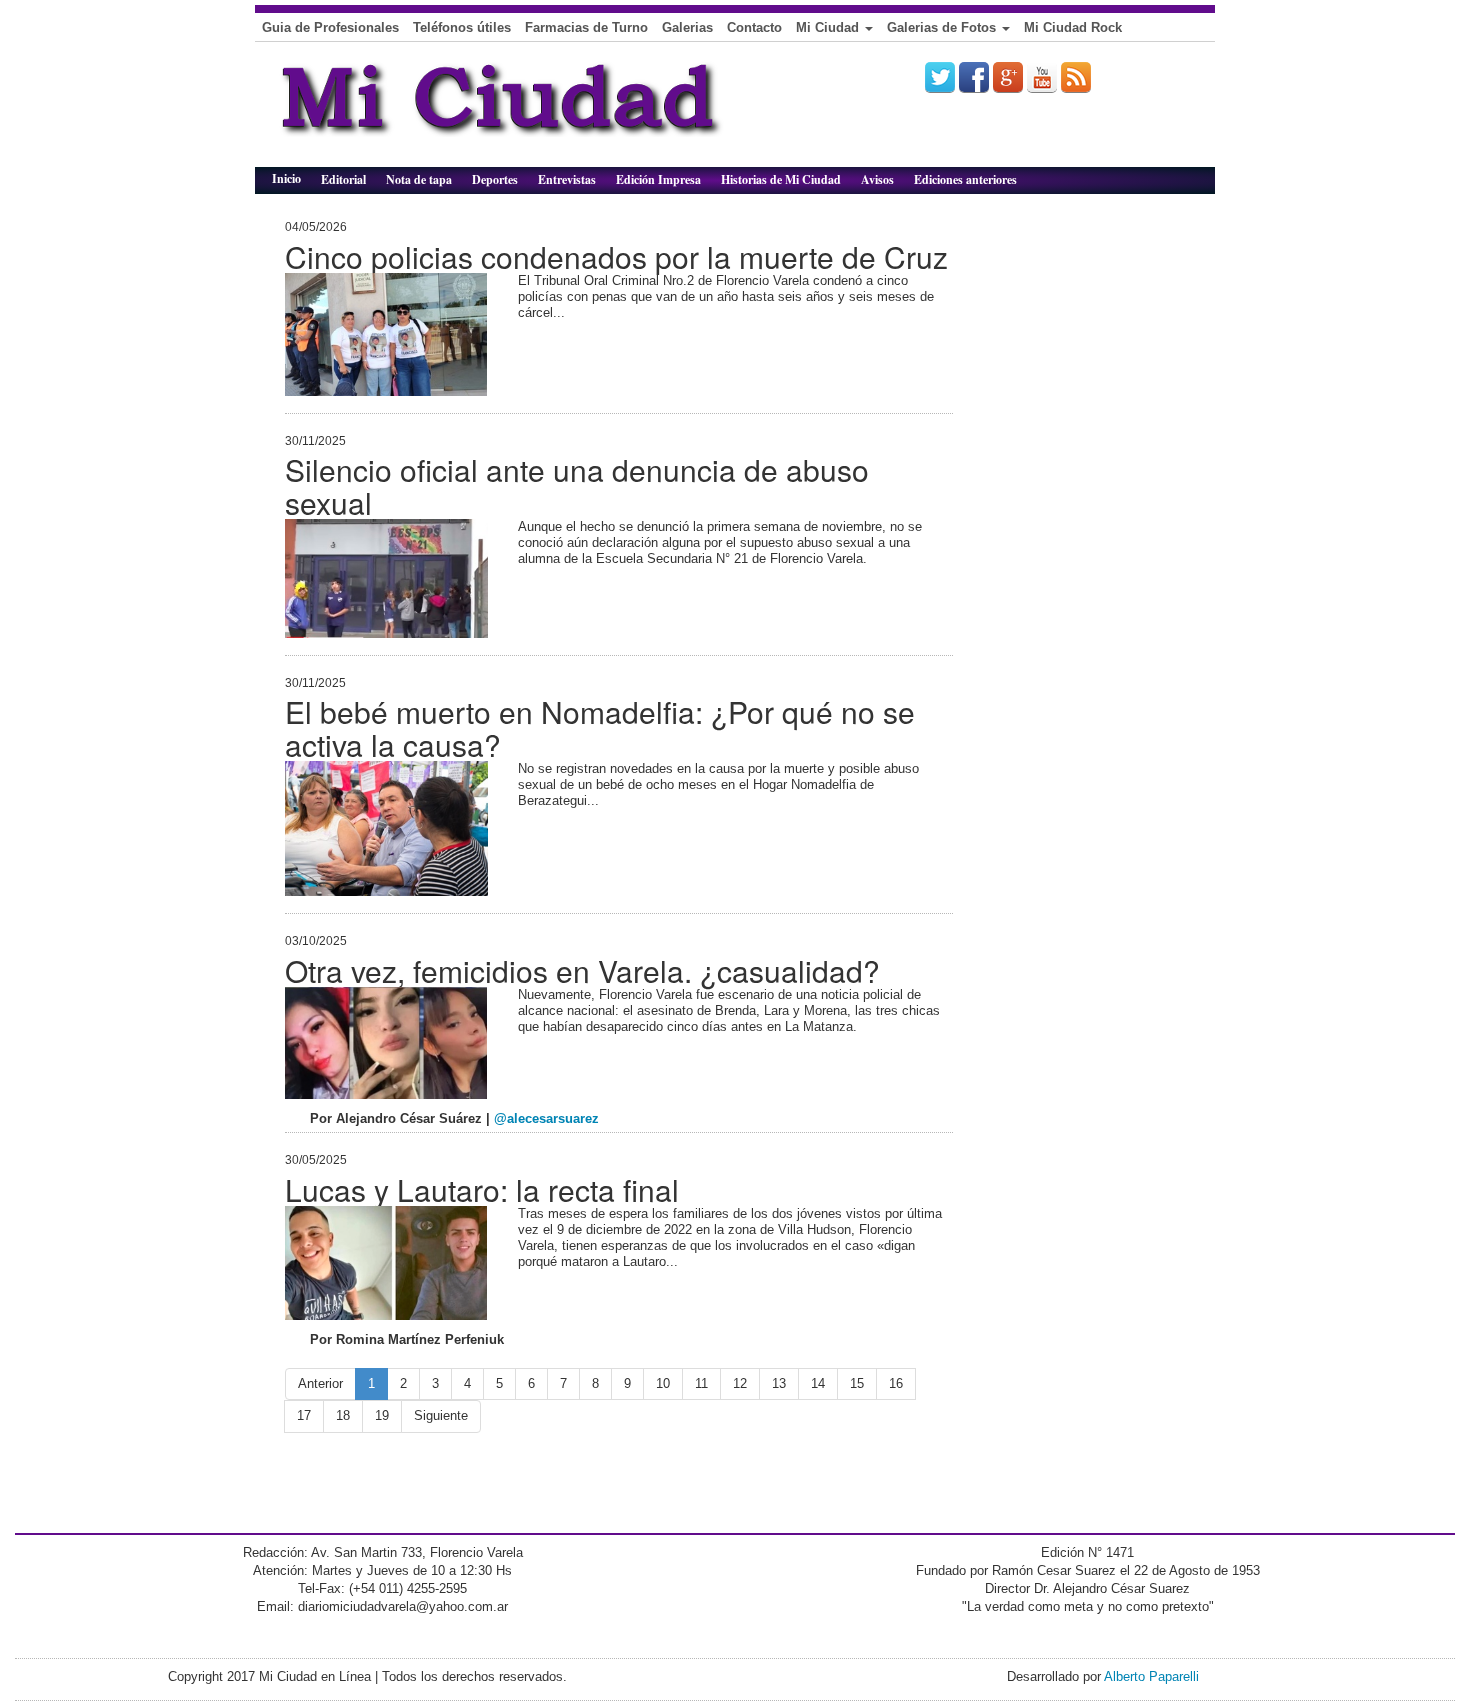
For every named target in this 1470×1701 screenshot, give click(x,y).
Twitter (940, 77)
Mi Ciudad (829, 27)
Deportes (495, 179)
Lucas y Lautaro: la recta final (482, 1189)
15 (857, 1383)
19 (382, 1415)
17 (304, 1415)
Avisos (877, 179)
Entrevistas (567, 179)
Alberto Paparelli (1151, 1676)
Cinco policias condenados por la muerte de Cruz (616, 256)
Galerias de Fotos (943, 27)
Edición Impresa (658, 179)
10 (663, 1383)
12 (740, 1383)
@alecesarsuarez (546, 1118)
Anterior (320, 1383)
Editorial (343, 179)
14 (818, 1383)
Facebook (974, 77)
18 (343, 1415)
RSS (1076, 77)
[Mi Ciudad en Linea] (545, 112)
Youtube (1042, 77)
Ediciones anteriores (965, 179)
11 (701, 1383)
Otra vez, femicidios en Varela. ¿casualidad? (582, 970)
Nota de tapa (419, 179)
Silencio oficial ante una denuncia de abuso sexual (577, 486)
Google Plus (1008, 77)
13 (779, 1383)
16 (896, 1383)
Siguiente (441, 1415)
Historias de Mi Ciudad (781, 179)
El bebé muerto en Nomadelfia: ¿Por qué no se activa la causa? (600, 728)
